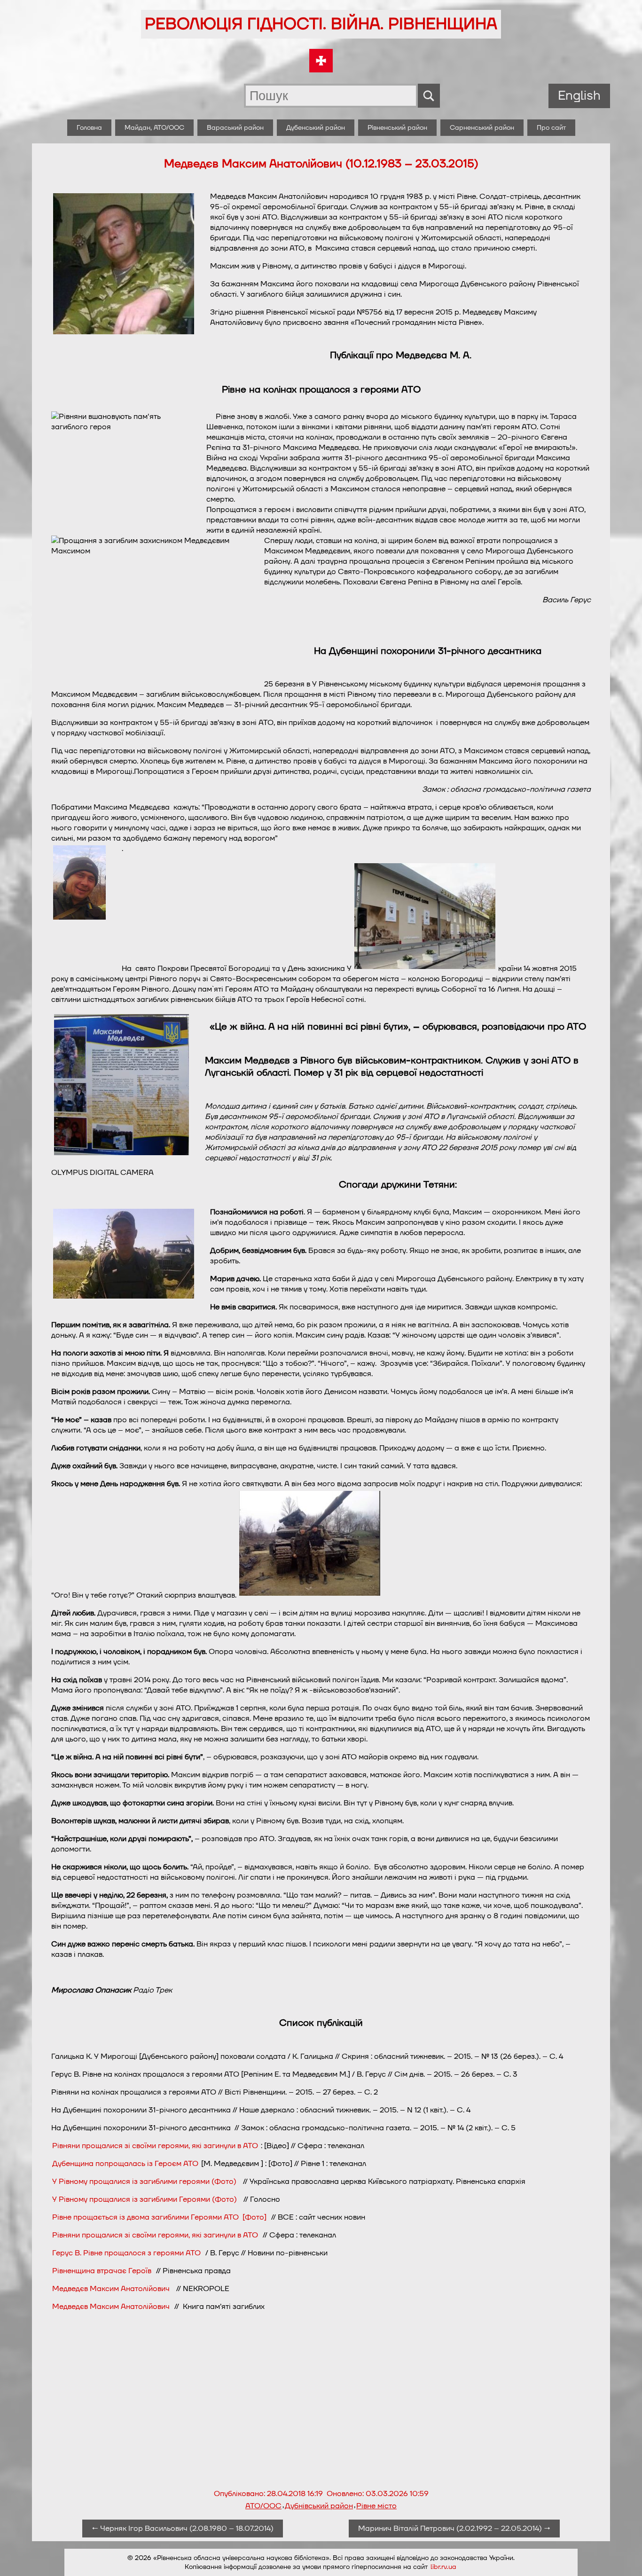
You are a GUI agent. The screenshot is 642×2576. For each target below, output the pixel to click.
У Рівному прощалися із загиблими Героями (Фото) (145, 2199)
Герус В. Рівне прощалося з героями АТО (127, 2253)
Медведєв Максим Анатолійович (111, 2289)
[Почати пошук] (429, 96)
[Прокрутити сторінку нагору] (624, 2558)
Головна (89, 128)
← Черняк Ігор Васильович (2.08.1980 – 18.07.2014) (183, 2529)
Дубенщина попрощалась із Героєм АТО (125, 2164)
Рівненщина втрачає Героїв (102, 2271)
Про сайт (551, 128)
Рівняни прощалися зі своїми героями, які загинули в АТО (155, 2146)
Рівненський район (397, 128)
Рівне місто (376, 2506)
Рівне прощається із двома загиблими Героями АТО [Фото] (159, 2217)
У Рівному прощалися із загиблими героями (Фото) (146, 2182)
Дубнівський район (319, 2506)
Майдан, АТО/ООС (154, 128)
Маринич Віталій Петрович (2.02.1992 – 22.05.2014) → (454, 2529)
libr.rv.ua (443, 2567)
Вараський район (235, 128)
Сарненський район (482, 128)
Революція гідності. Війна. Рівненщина (321, 24)
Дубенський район (316, 128)
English (579, 96)
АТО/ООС (263, 2506)
